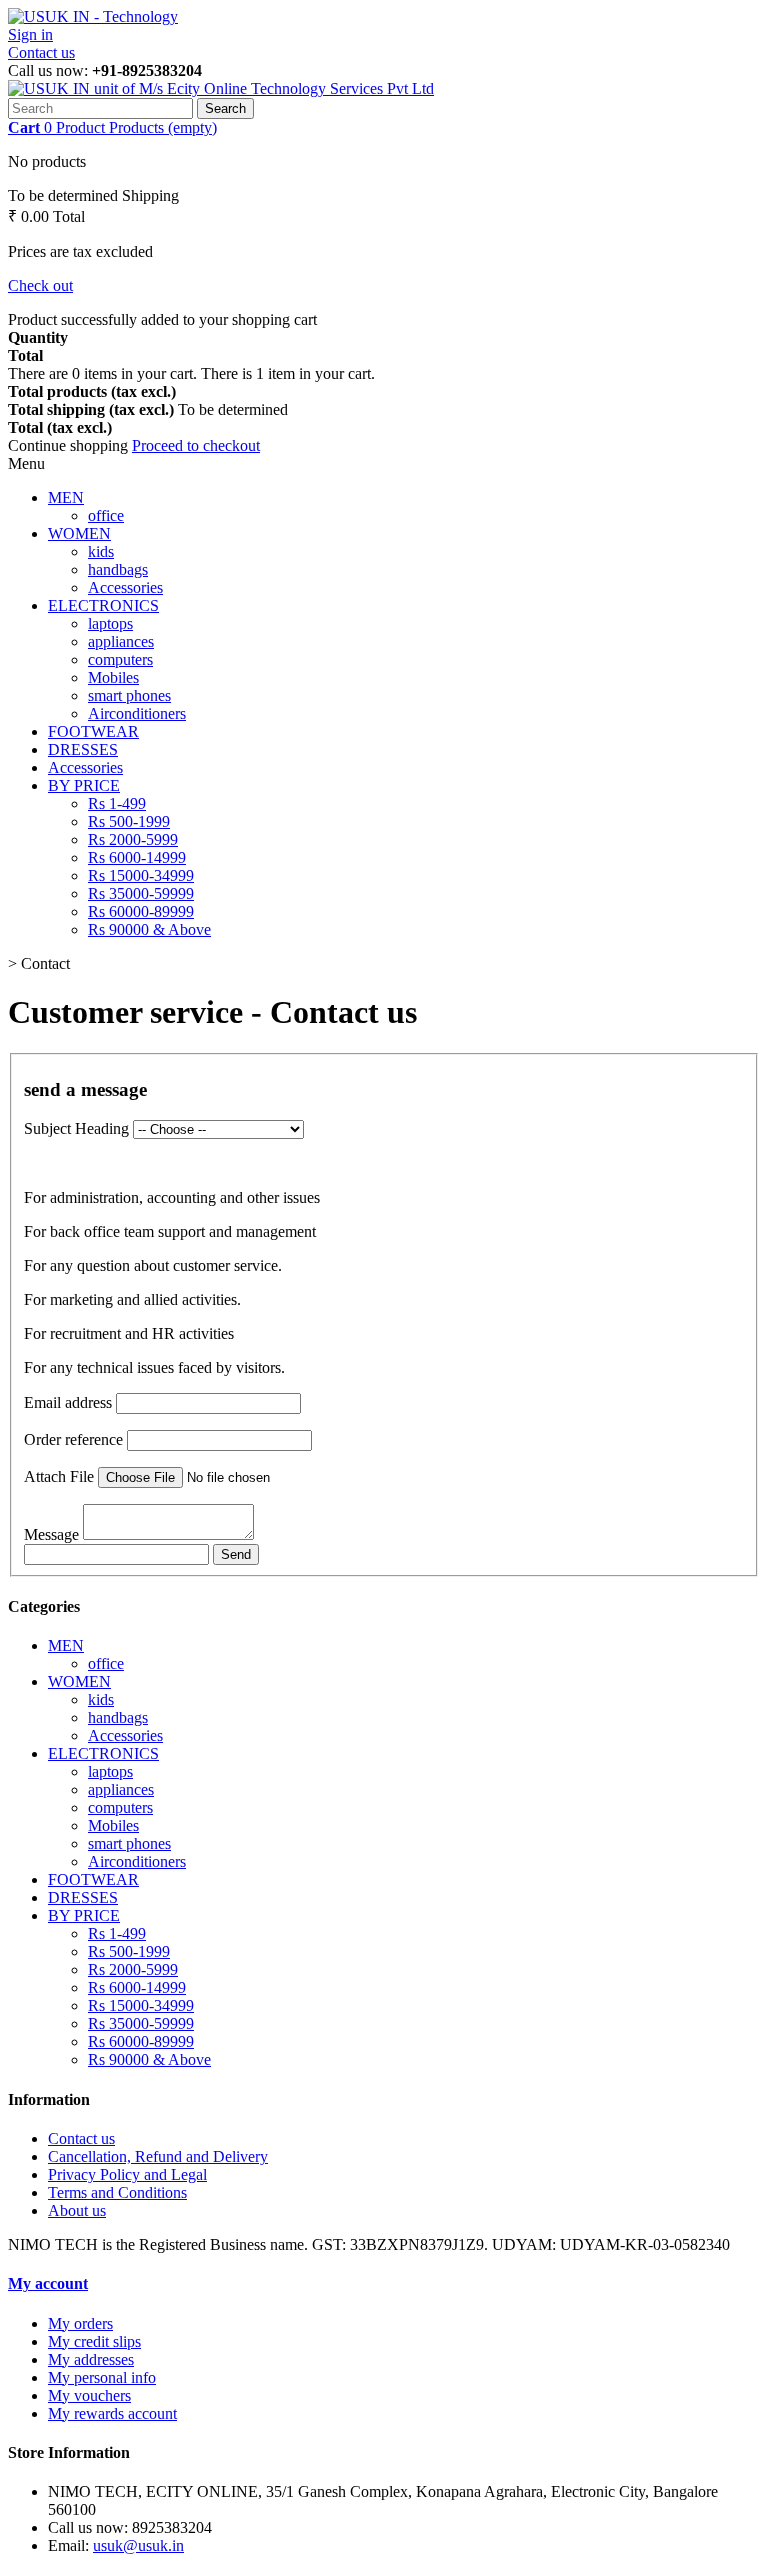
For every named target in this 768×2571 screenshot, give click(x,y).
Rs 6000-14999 (137, 857)
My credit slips (94, 2341)
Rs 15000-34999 (141, 875)
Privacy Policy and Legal (127, 2174)
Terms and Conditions (117, 2192)
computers (120, 659)
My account (48, 2283)
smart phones (129, 695)
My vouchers (89, 2395)
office (106, 515)
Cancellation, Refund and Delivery (158, 2156)
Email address (68, 1402)
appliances (121, 641)
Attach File (59, 1476)
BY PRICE (84, 785)
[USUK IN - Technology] (93, 16)
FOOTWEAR (93, 731)
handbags (118, 569)
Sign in (30, 34)
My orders (80, 2323)
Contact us (41, 52)
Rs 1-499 (117, 803)
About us (77, 2210)
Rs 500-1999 (129, 821)
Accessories (125, 587)
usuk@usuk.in (138, 2545)
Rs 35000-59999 (141, 893)
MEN (66, 497)
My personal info (102, 2377)
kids (101, 551)
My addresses (91, 2359)
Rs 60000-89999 (141, 911)
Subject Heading (76, 1128)
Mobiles (113, 677)
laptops (110, 623)
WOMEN (79, 533)
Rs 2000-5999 (133, 839)
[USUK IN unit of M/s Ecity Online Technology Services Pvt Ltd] (221, 88)
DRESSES (83, 749)
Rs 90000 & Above (149, 929)
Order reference (73, 1439)
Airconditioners (137, 713)
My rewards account (112, 2413)
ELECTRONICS (103, 605)
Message (51, 1534)
